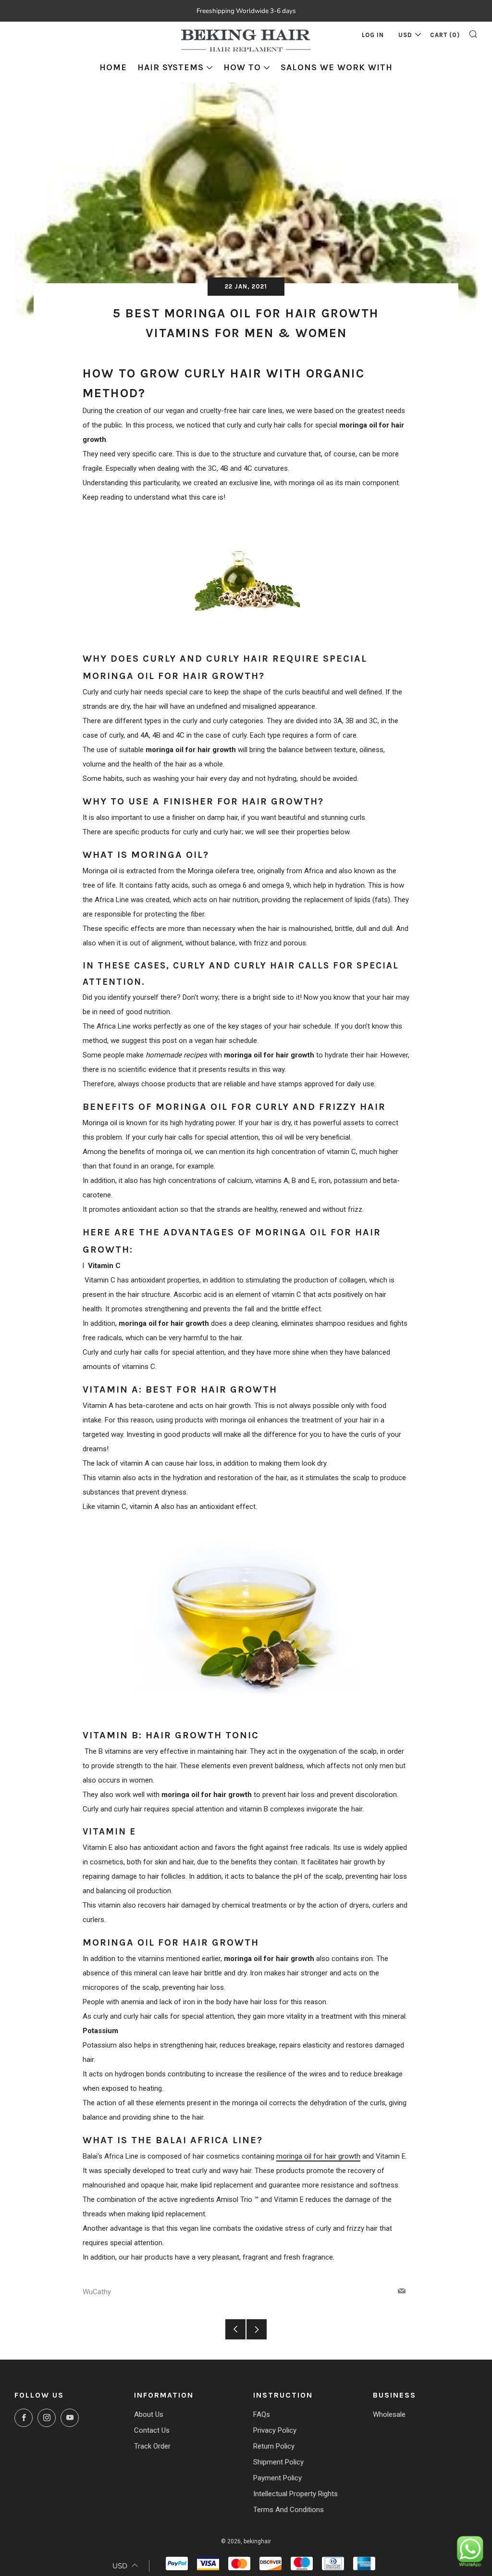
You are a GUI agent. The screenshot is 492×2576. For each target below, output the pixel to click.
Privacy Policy (275, 2430)
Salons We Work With (337, 67)
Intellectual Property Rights (295, 2494)
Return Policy (274, 2446)
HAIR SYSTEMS (171, 67)
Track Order (152, 2446)
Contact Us (152, 2430)
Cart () (445, 35)
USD (405, 35)
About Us (149, 2414)
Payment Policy (277, 2478)
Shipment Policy (278, 2462)
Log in (373, 35)
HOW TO (242, 67)
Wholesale (389, 2414)
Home (113, 67)
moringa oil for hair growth (318, 2156)
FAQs (262, 2414)
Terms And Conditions (289, 2510)
